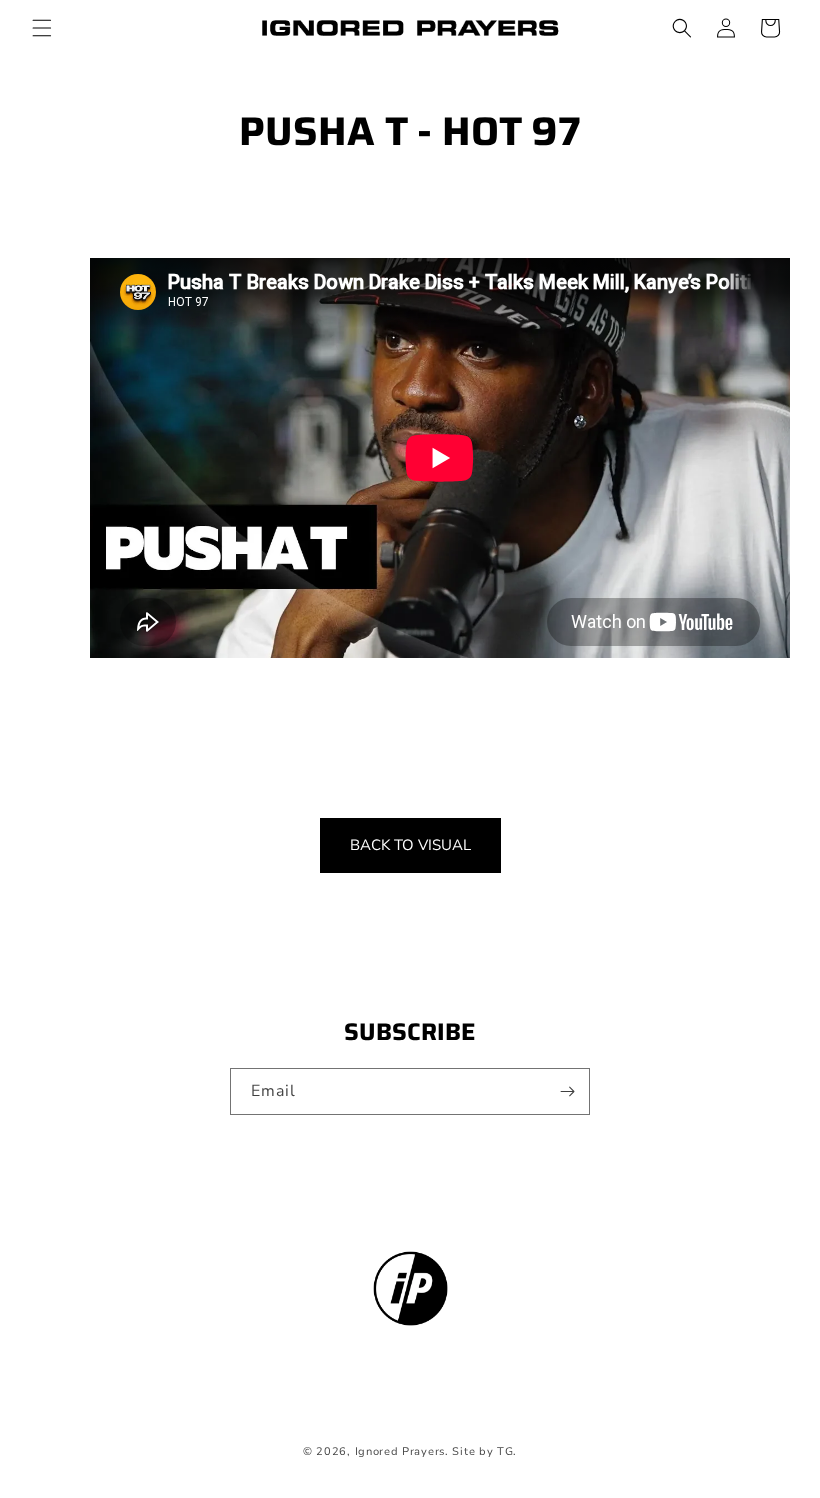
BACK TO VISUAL (410, 845)
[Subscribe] (567, 1091)
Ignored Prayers (400, 1451)
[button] (42, 28)
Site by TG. (484, 1451)
